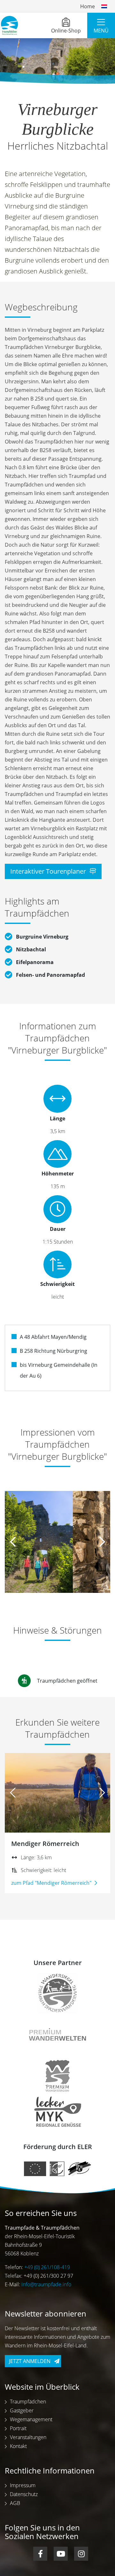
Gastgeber (22, 2410)
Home (88, 6)
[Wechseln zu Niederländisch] (104, 6)
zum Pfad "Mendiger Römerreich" (52, 1883)
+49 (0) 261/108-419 (47, 2267)
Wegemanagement (31, 2419)
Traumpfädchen (28, 2402)
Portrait (18, 2428)
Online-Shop (66, 31)
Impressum (23, 2485)
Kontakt (18, 2446)
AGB (15, 2503)
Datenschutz (24, 2494)
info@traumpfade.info (46, 2284)
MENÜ (101, 31)
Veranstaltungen (28, 2437)
